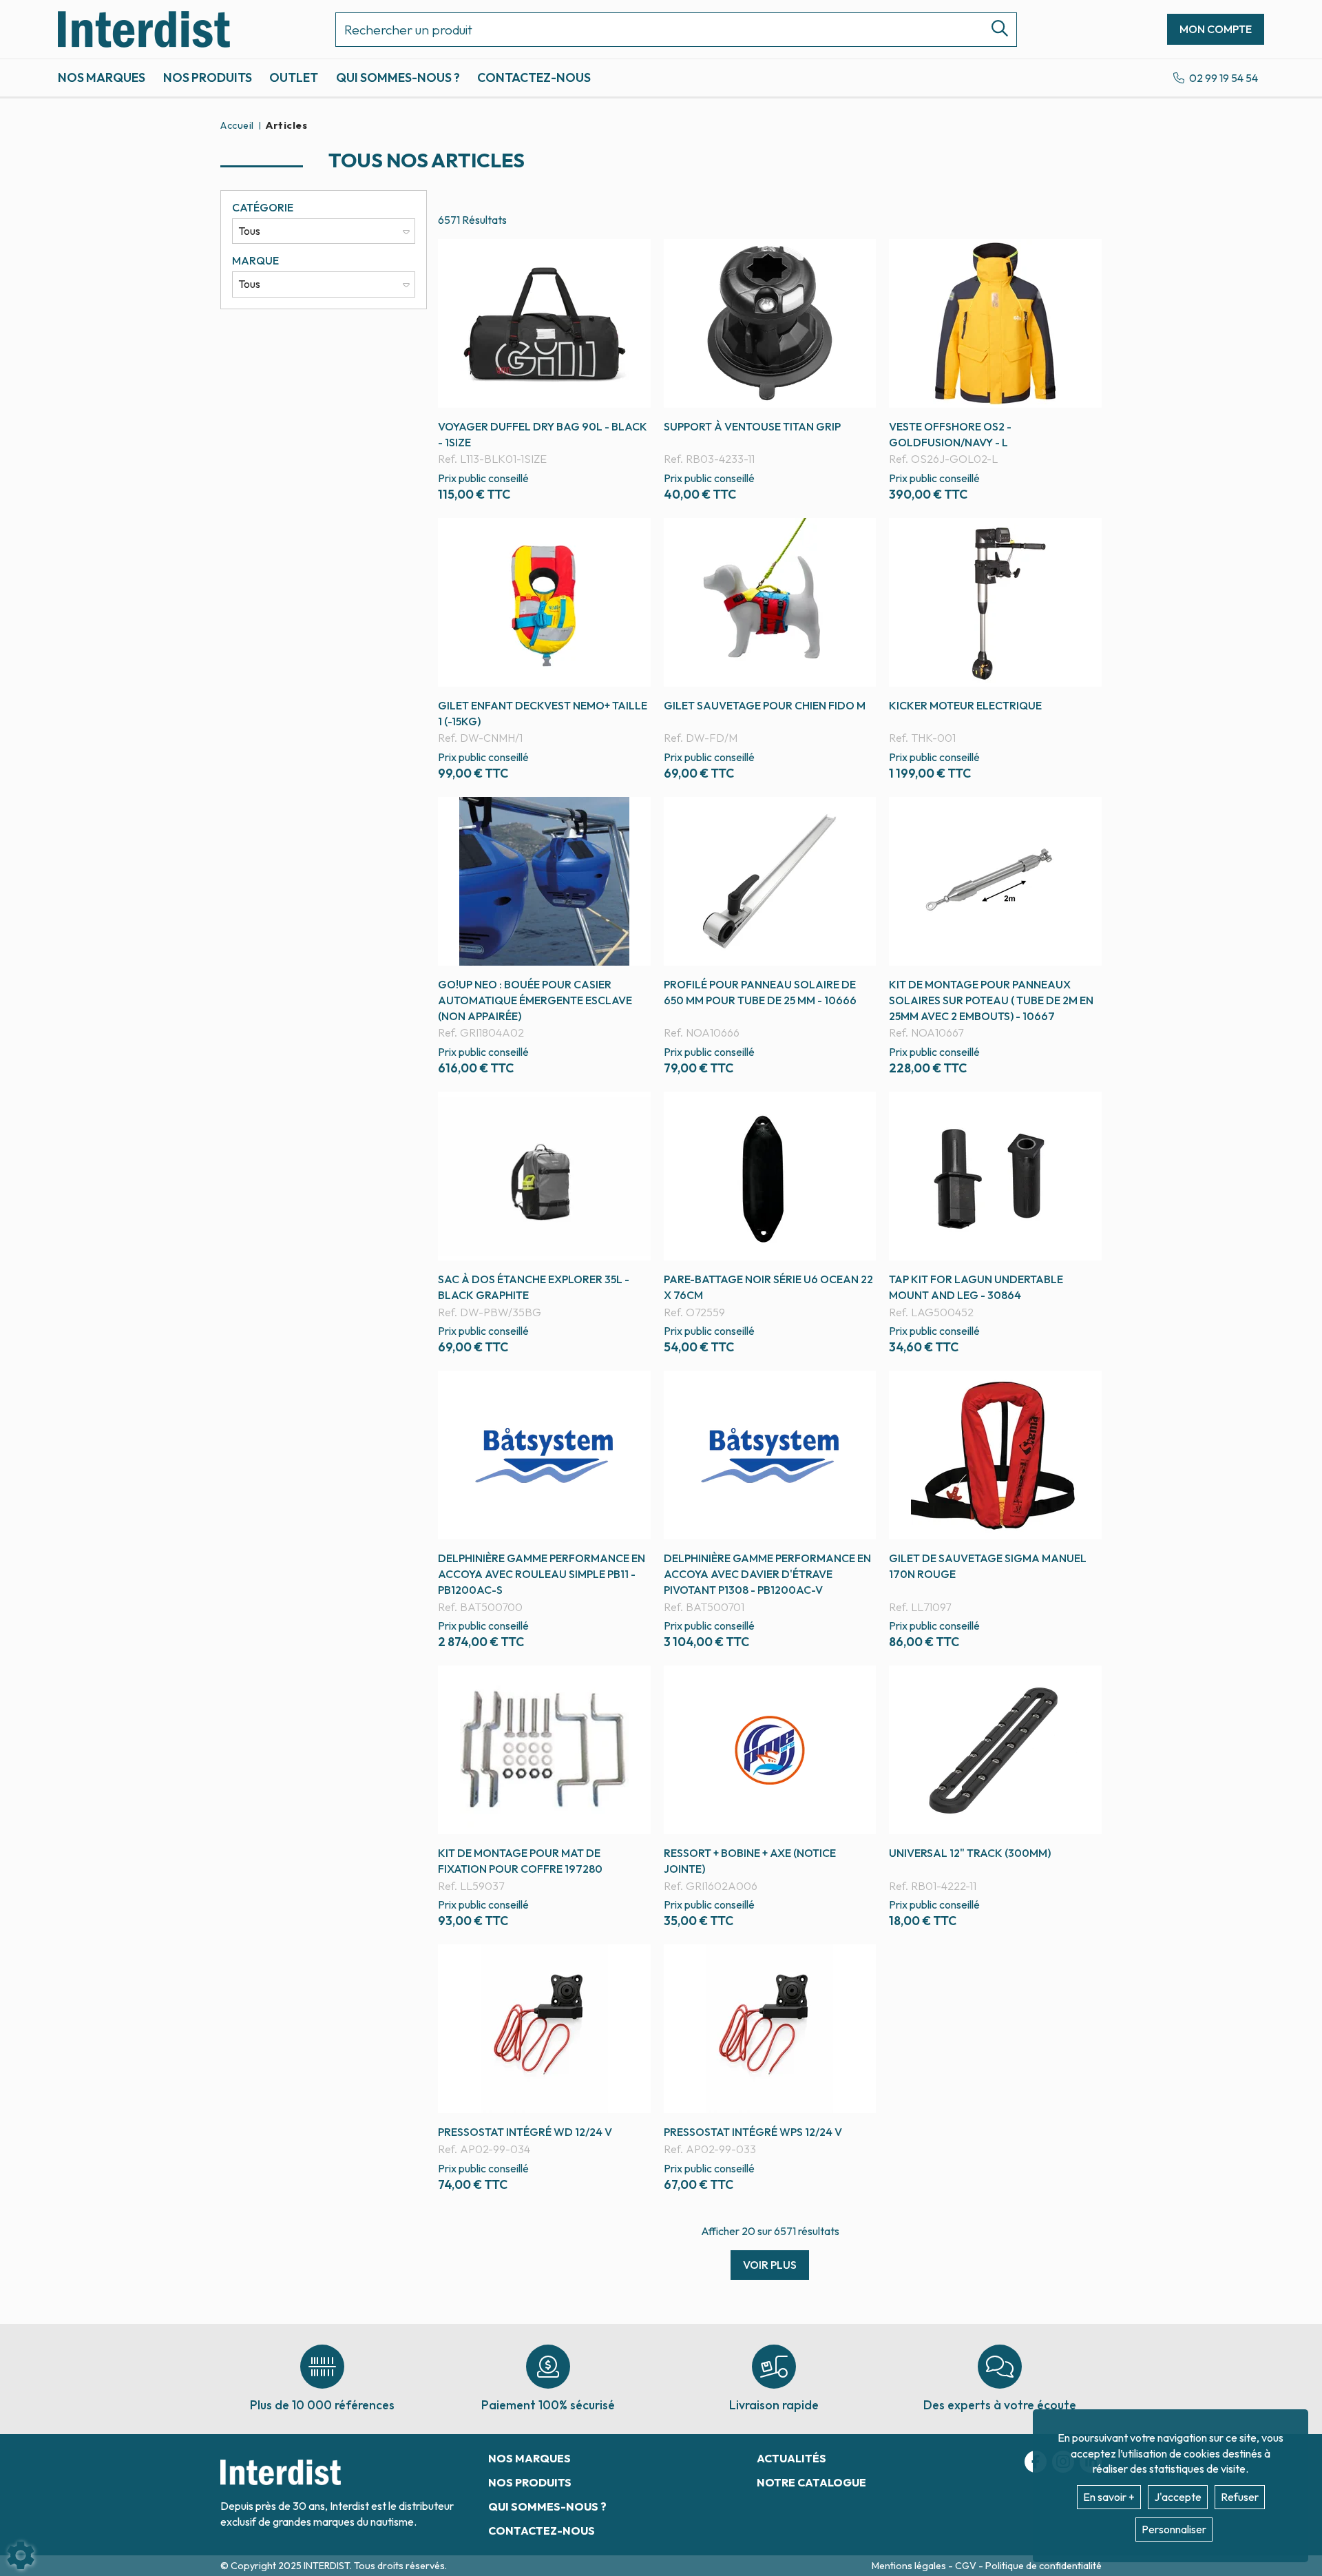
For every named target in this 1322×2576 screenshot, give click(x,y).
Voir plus (770, 2265)
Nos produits (208, 77)
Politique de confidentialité (1043, 2566)
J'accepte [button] (1178, 2497)
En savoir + (1109, 2497)
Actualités (791, 2458)
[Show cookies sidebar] (21, 2555)
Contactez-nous (534, 77)
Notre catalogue (811, 2482)
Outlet (294, 77)
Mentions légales (910, 2566)
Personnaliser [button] (1174, 2529)
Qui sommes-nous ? (398, 77)
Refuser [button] (1240, 2497)
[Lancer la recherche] (994, 30)
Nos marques (102, 77)
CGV (967, 2566)
